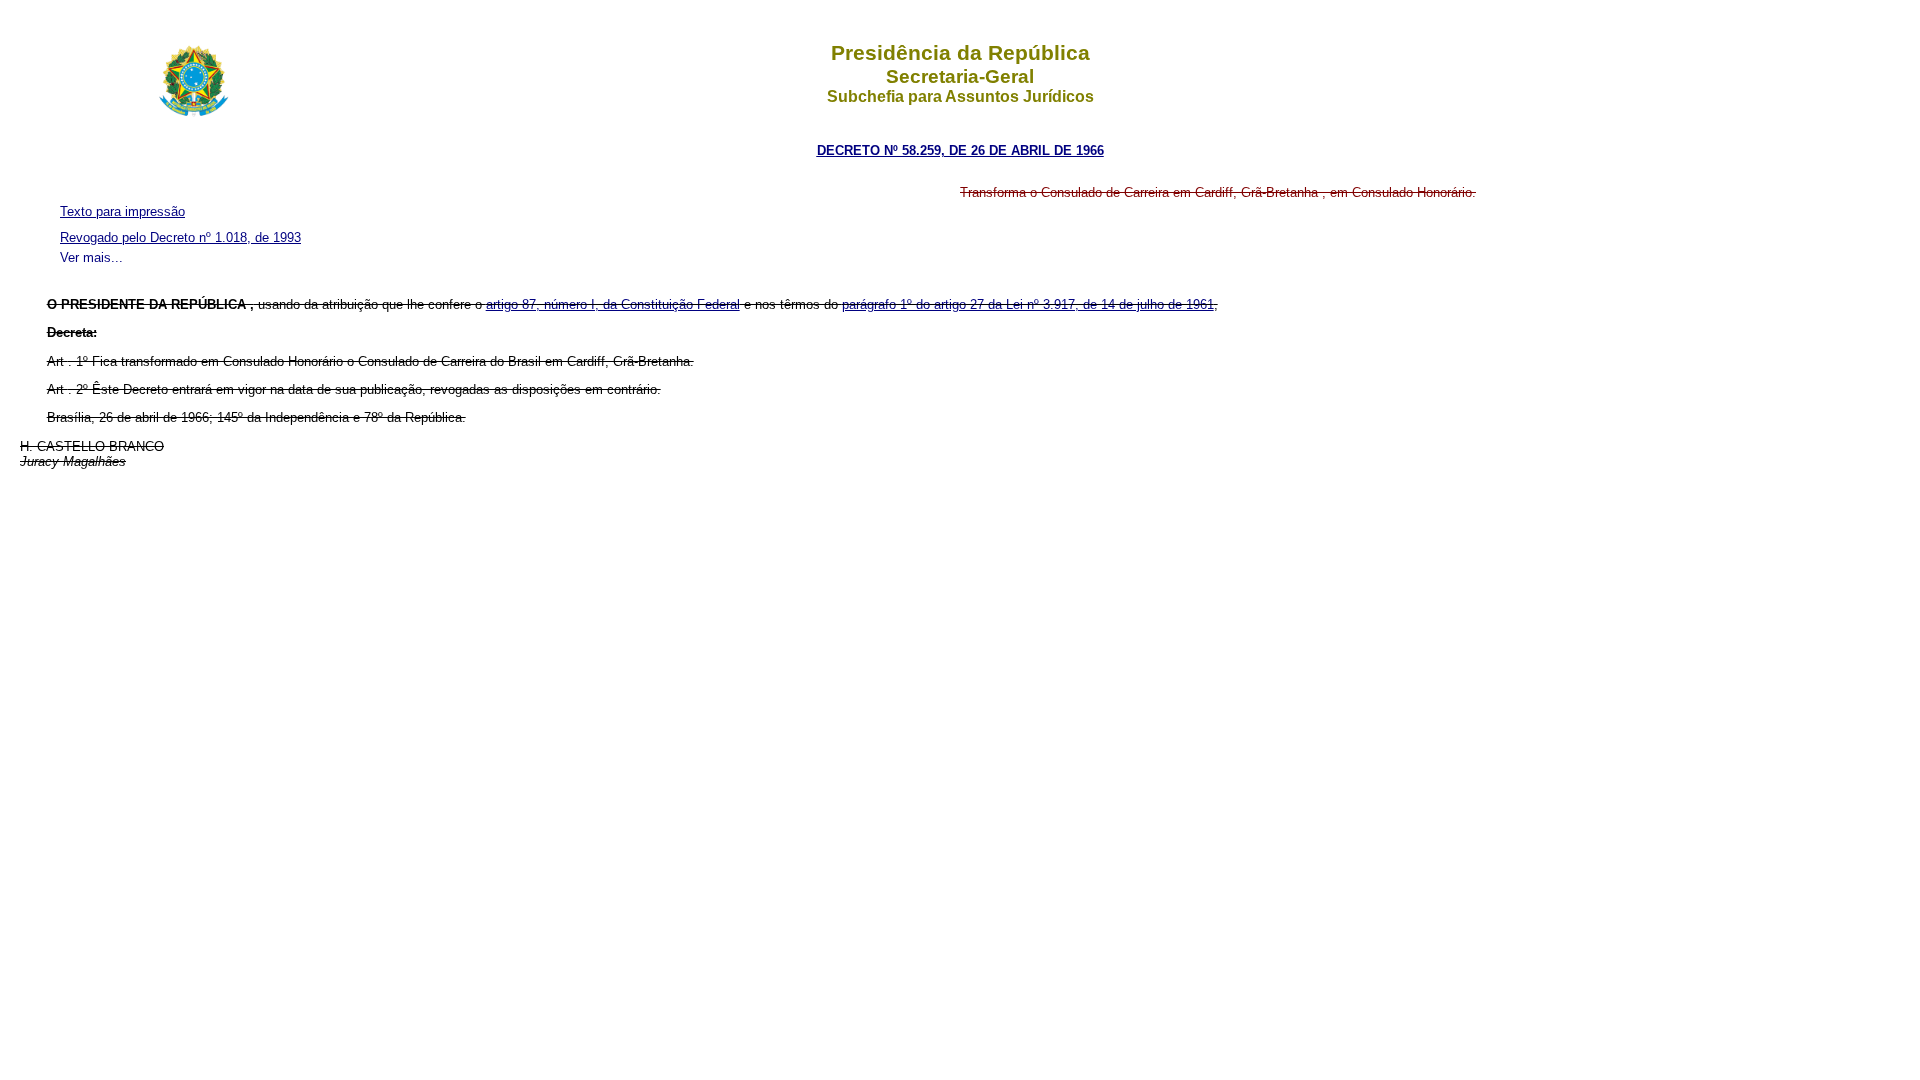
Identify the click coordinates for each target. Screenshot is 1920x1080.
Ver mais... (91, 257)
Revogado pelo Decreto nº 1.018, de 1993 (180, 237)
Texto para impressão (122, 211)
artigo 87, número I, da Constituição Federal (613, 304)
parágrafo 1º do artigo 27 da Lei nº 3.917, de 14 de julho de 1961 (1028, 304)
